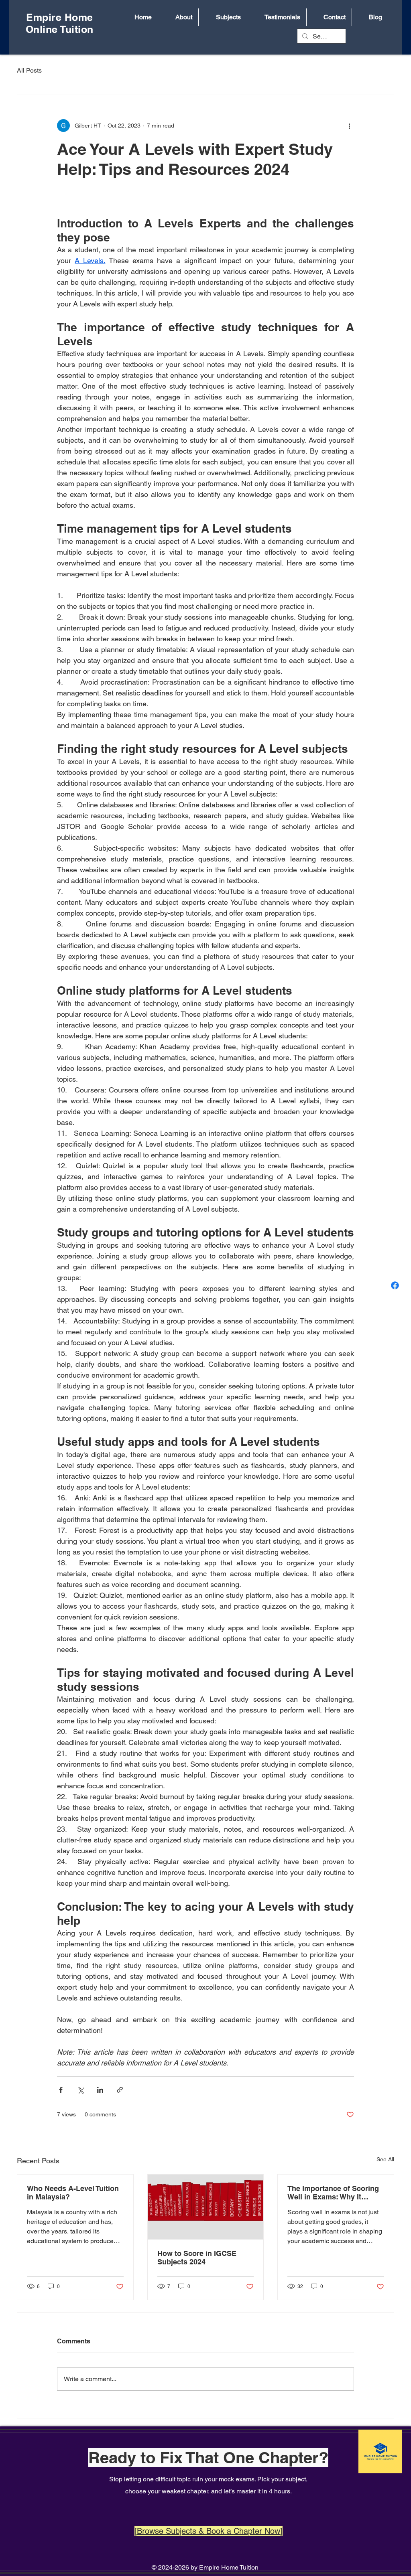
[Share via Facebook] (61, 2090)
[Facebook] (395, 1285)
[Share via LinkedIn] (100, 2090)
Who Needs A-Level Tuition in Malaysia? (73, 2193)
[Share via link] (120, 2090)
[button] (178, 17)
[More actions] (349, 126)
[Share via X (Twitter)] (80, 2090)
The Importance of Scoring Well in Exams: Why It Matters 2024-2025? (333, 2193)
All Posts (29, 70)
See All (385, 2159)
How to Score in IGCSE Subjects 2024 (197, 2258)
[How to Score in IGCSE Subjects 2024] (206, 2207)
